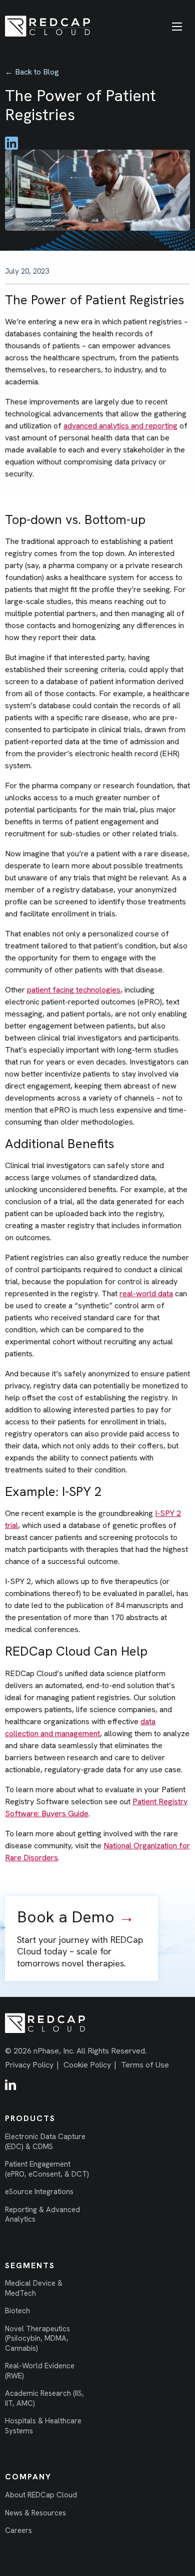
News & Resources (35, 2513)
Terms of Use (145, 2065)
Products (30, 2119)
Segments (30, 2266)
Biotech (17, 2311)
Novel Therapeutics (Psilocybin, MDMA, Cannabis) (37, 2339)
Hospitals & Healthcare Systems (43, 2426)
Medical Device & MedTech (34, 2288)
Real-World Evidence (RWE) (40, 2371)
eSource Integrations (39, 2192)
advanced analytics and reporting (120, 426)
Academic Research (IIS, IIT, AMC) (44, 2399)
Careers (18, 2531)
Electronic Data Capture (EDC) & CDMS (45, 2142)
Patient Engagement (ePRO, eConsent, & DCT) (47, 2169)
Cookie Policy (87, 2065)
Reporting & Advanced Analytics (42, 2215)
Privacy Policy (29, 2065)
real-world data (146, 1294)
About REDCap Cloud (41, 2495)
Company (28, 2477)
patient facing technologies (74, 990)
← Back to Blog (32, 72)
